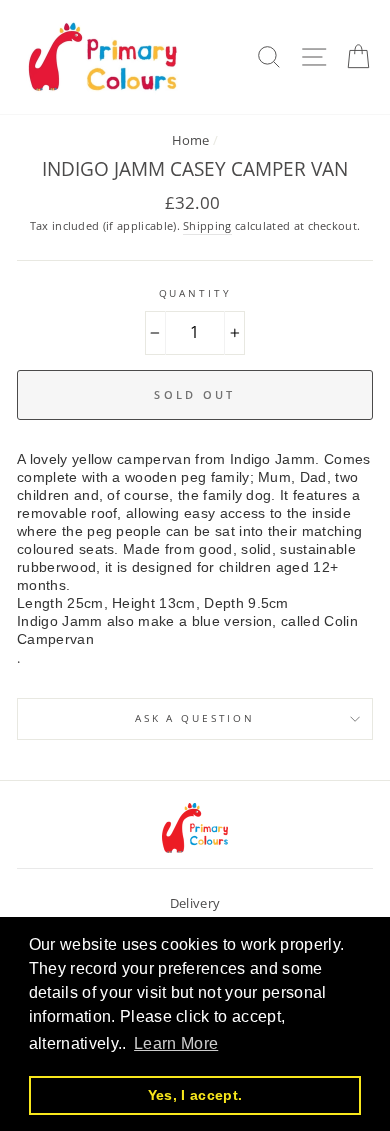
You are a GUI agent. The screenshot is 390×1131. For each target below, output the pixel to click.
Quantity (195, 293)
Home (191, 140)
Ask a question (195, 718)
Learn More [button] (176, 1043)
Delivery (195, 903)
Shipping (207, 225)
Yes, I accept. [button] (195, 1095)
